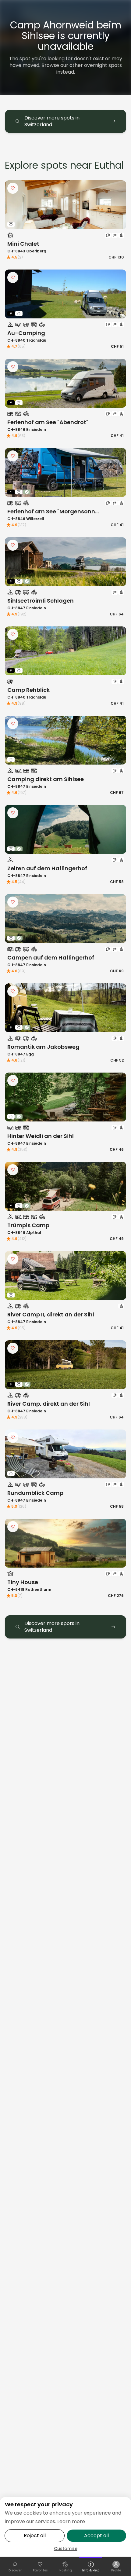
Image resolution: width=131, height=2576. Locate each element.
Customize (66, 2548)
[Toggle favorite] (13, 188)
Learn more (71, 2521)
